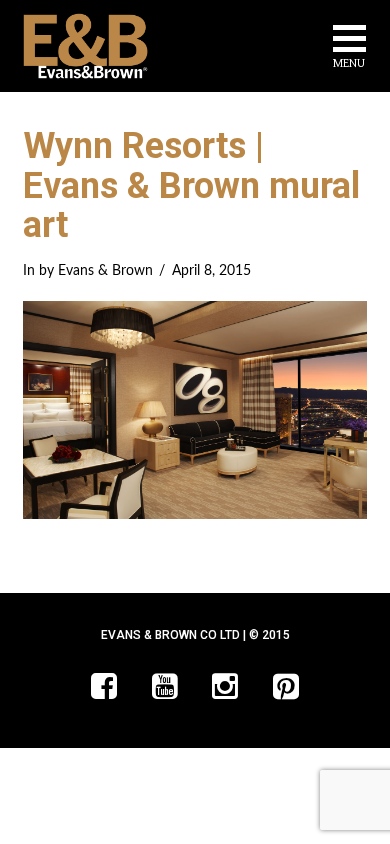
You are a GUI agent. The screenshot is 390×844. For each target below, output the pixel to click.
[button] (349, 50)
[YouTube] (165, 686)
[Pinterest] (286, 686)
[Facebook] (104, 686)
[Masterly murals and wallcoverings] (85, 46)
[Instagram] (225, 686)
